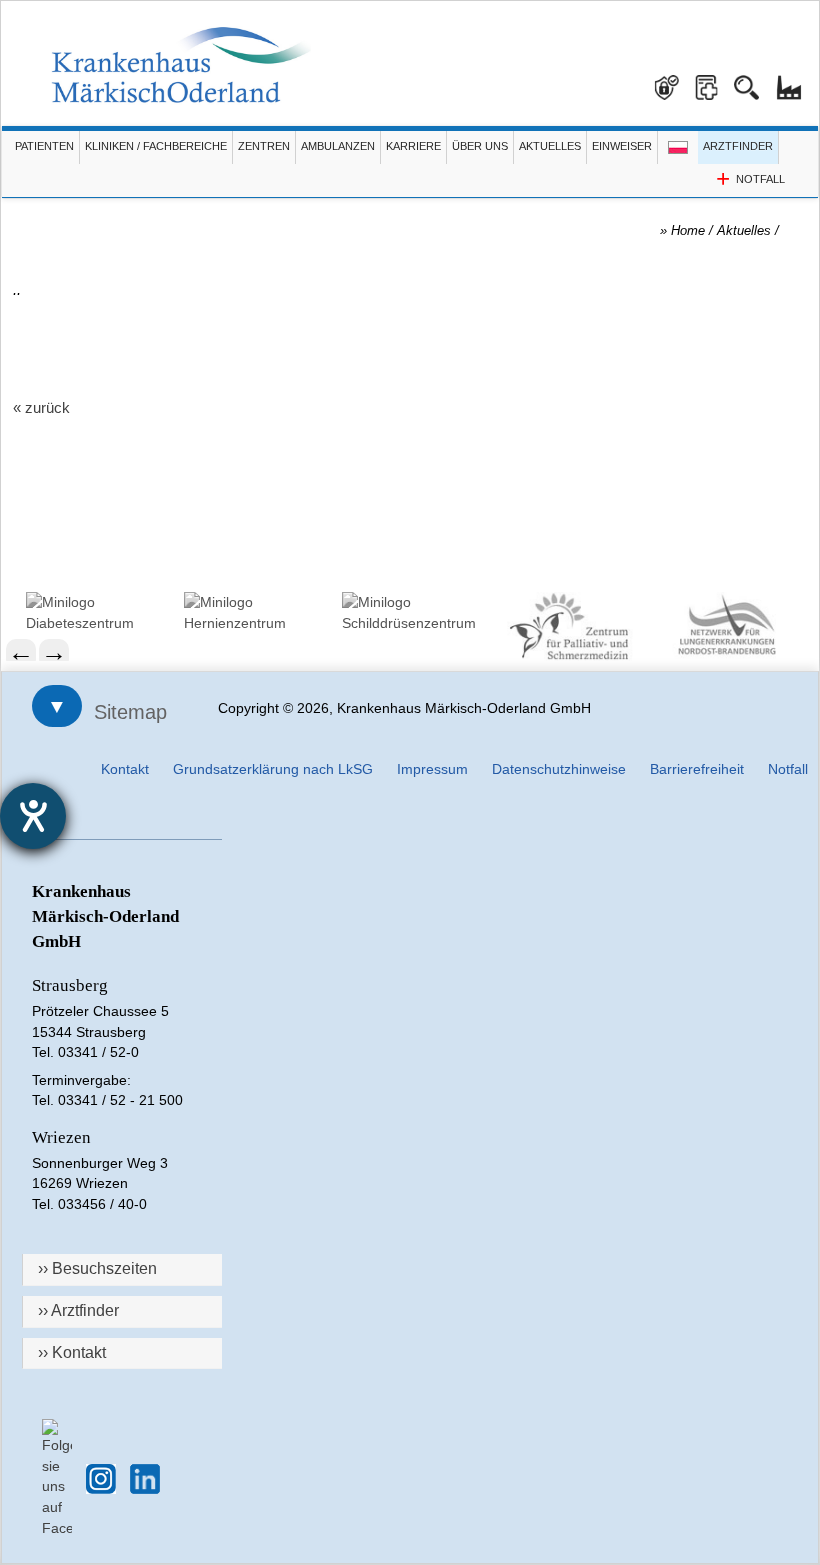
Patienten (44, 146)
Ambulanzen (338, 146)
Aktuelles (550, 146)
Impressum (432, 769)
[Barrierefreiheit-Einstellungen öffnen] (33, 816)
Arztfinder (738, 146)
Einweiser (622, 146)
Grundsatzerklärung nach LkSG (273, 769)
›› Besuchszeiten (97, 1268)
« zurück (41, 407)
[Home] (181, 65)
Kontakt (125, 769)
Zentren (264, 146)
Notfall (788, 769)
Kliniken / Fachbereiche (156, 146)
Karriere (413, 146)
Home (688, 230)
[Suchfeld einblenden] (754, 80)
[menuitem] (95, 612)
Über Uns (480, 146)
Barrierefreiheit (697, 769)
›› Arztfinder (78, 1310)
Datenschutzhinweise (559, 769)
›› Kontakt (72, 1352)
